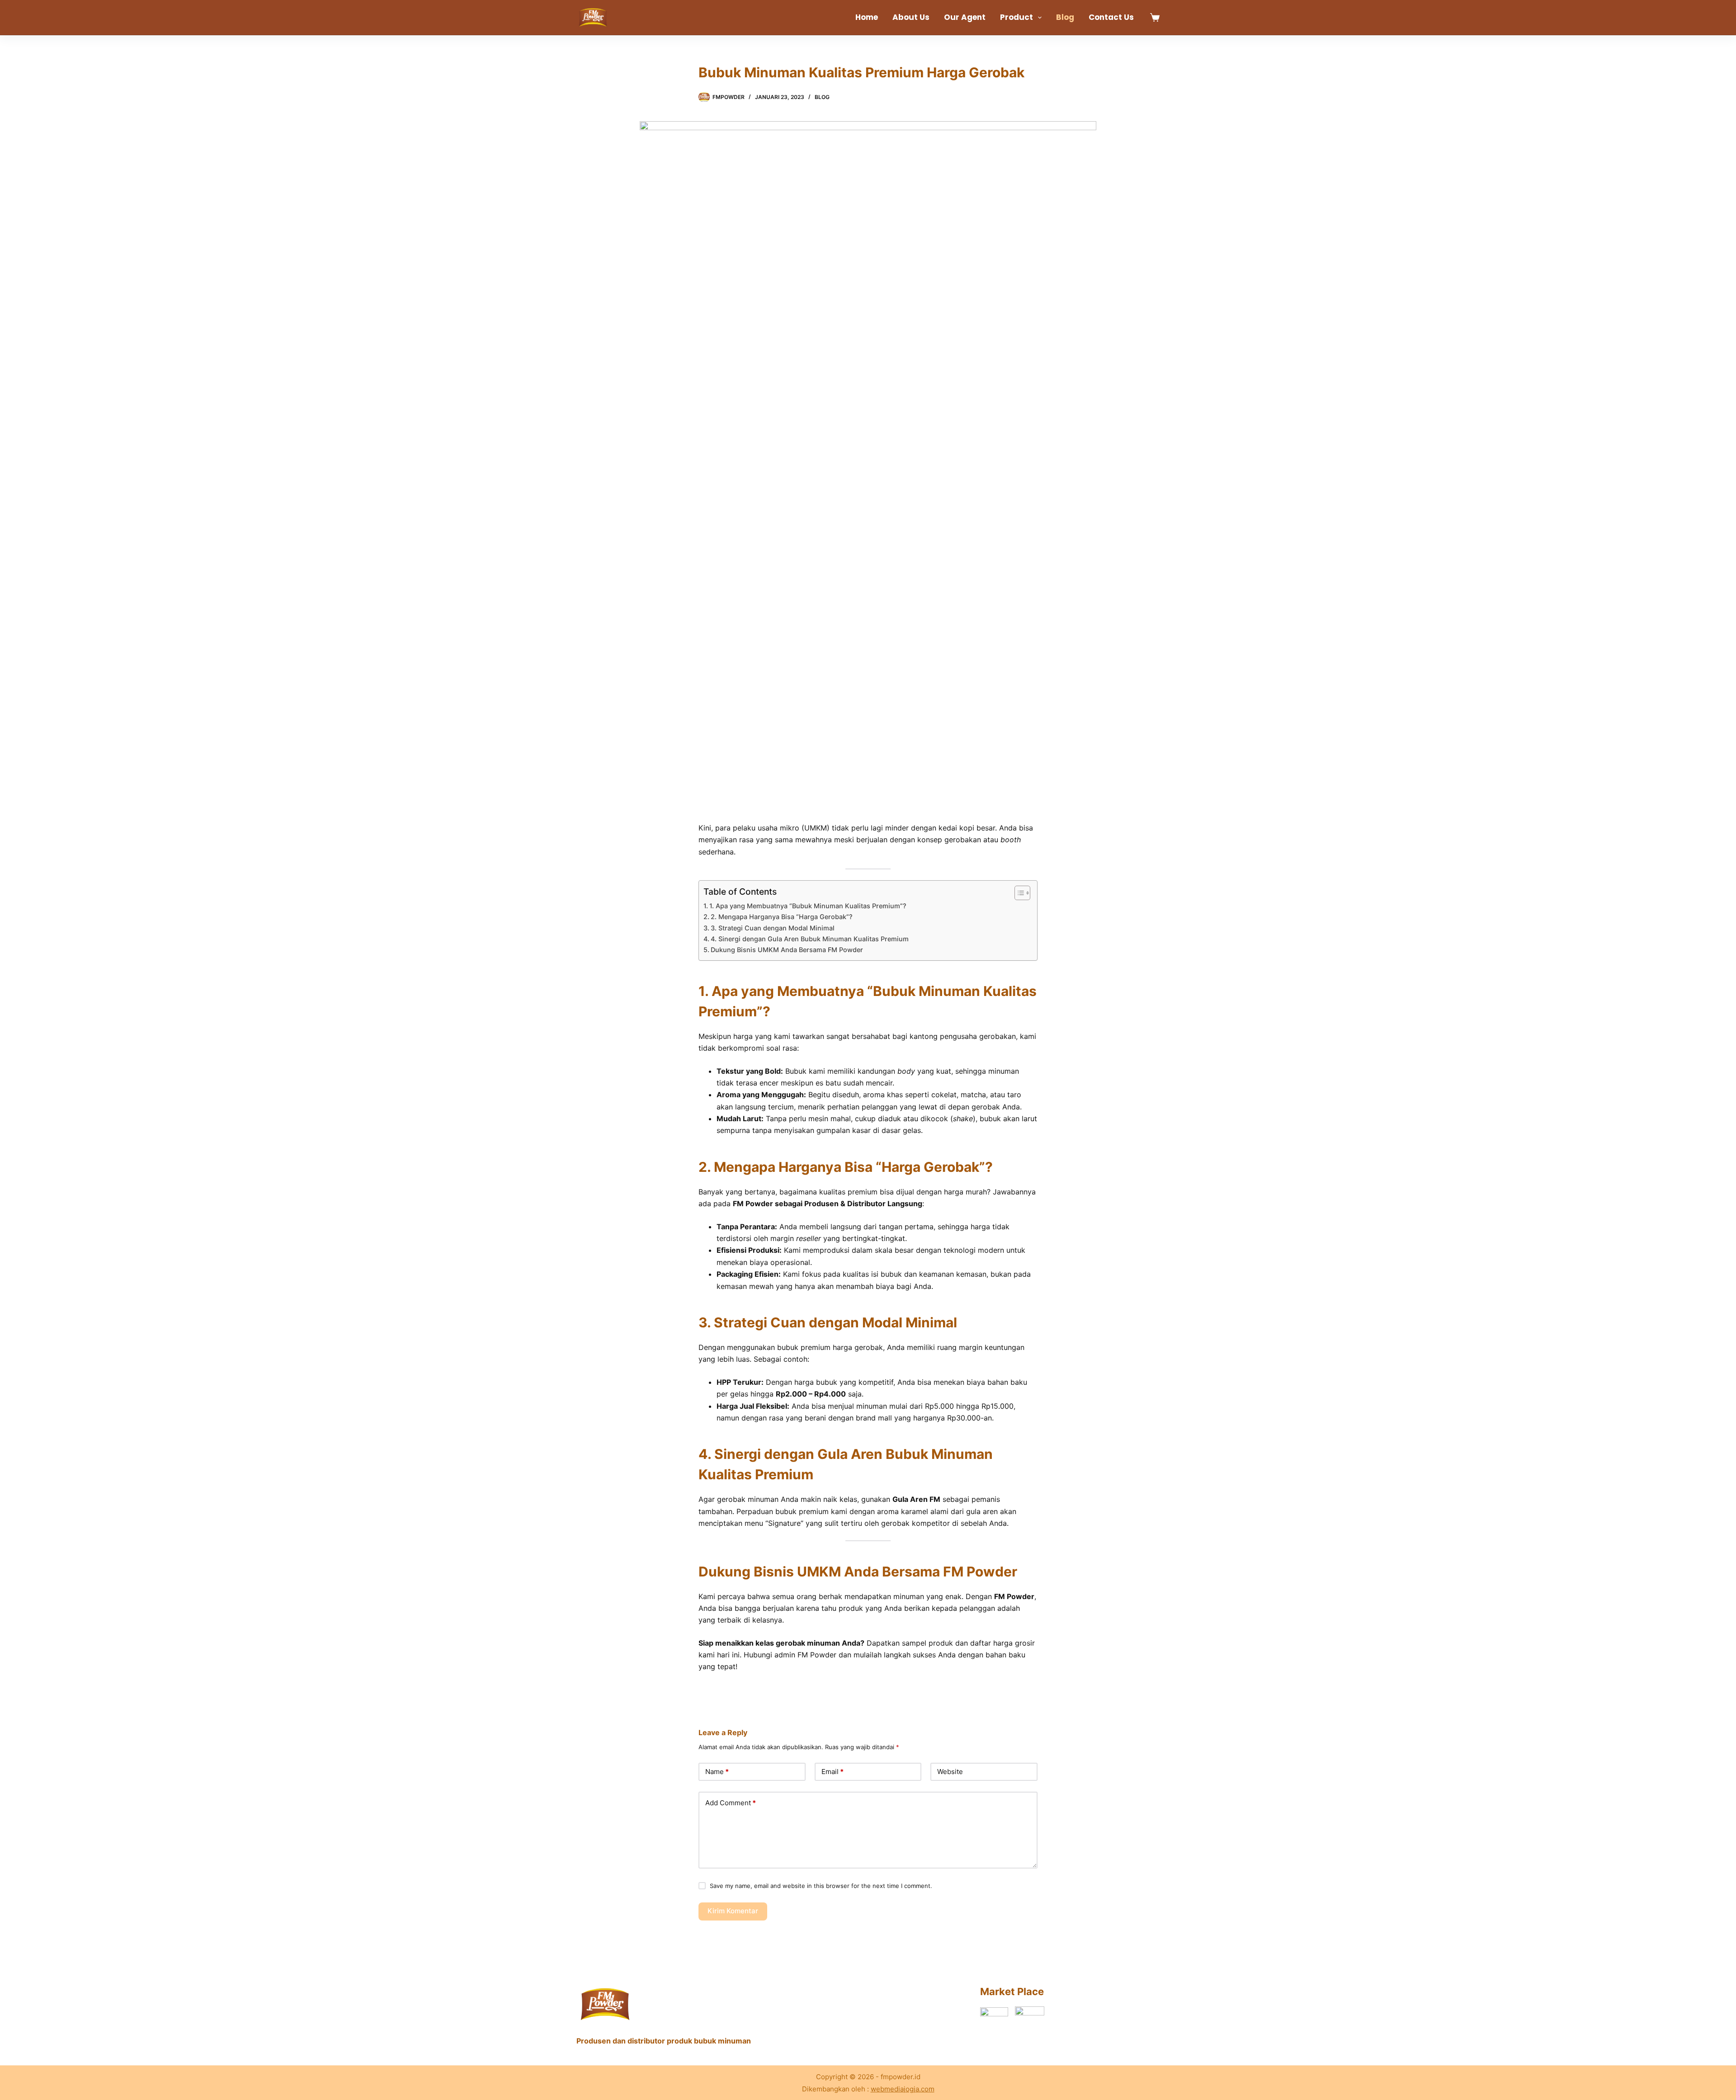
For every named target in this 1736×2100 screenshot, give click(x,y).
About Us (911, 17)
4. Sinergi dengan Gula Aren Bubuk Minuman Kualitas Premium (810, 939)
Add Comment (731, 1803)
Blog (1065, 17)
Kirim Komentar (733, 1911)
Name (717, 1772)
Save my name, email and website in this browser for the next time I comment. (821, 1886)
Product (1017, 17)
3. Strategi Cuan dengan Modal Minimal (773, 928)
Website (950, 1772)
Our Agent (965, 17)
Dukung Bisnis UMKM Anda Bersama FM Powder (787, 950)
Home (867, 17)
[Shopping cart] (1155, 17)
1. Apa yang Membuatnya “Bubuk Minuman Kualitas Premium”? (808, 906)
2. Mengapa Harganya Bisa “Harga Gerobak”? (782, 917)
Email (833, 1772)
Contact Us (1111, 17)
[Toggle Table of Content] (1018, 893)
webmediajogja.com (903, 2089)
